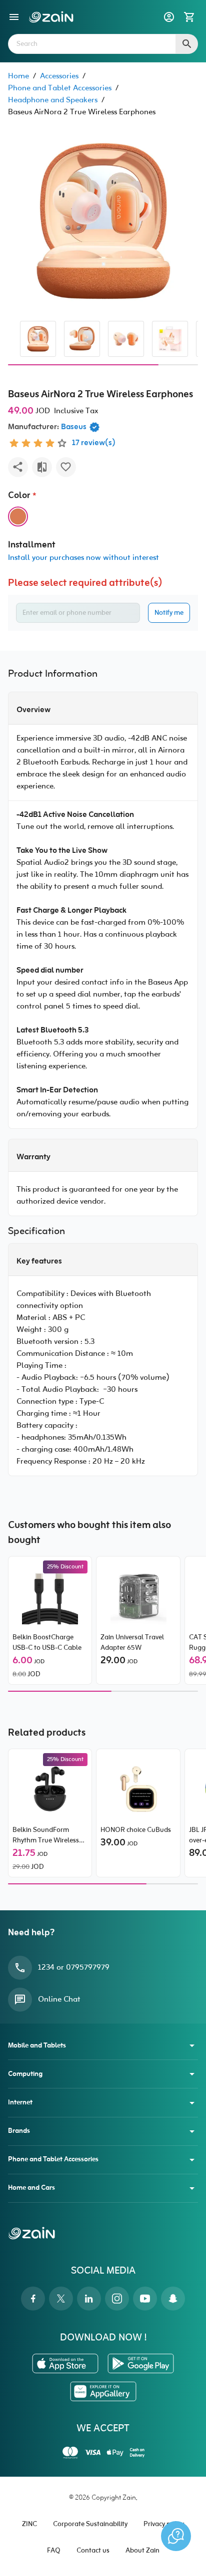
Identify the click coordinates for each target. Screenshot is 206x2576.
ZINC (29, 2524)
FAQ (54, 2551)
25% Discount (65, 1567)
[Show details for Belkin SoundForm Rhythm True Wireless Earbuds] (50, 1789)
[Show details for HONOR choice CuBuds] (138, 1789)
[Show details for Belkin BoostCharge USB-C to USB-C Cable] (50, 1596)
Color (19, 496)
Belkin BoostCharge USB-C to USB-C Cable (47, 1643)
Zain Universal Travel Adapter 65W (132, 1643)
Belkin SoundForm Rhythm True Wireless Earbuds (46, 1835)
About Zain (142, 2551)
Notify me (169, 613)
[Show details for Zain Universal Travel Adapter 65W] (138, 1596)
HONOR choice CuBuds (136, 1830)
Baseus (74, 427)
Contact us (93, 2551)
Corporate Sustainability (90, 2524)
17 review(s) (94, 443)
